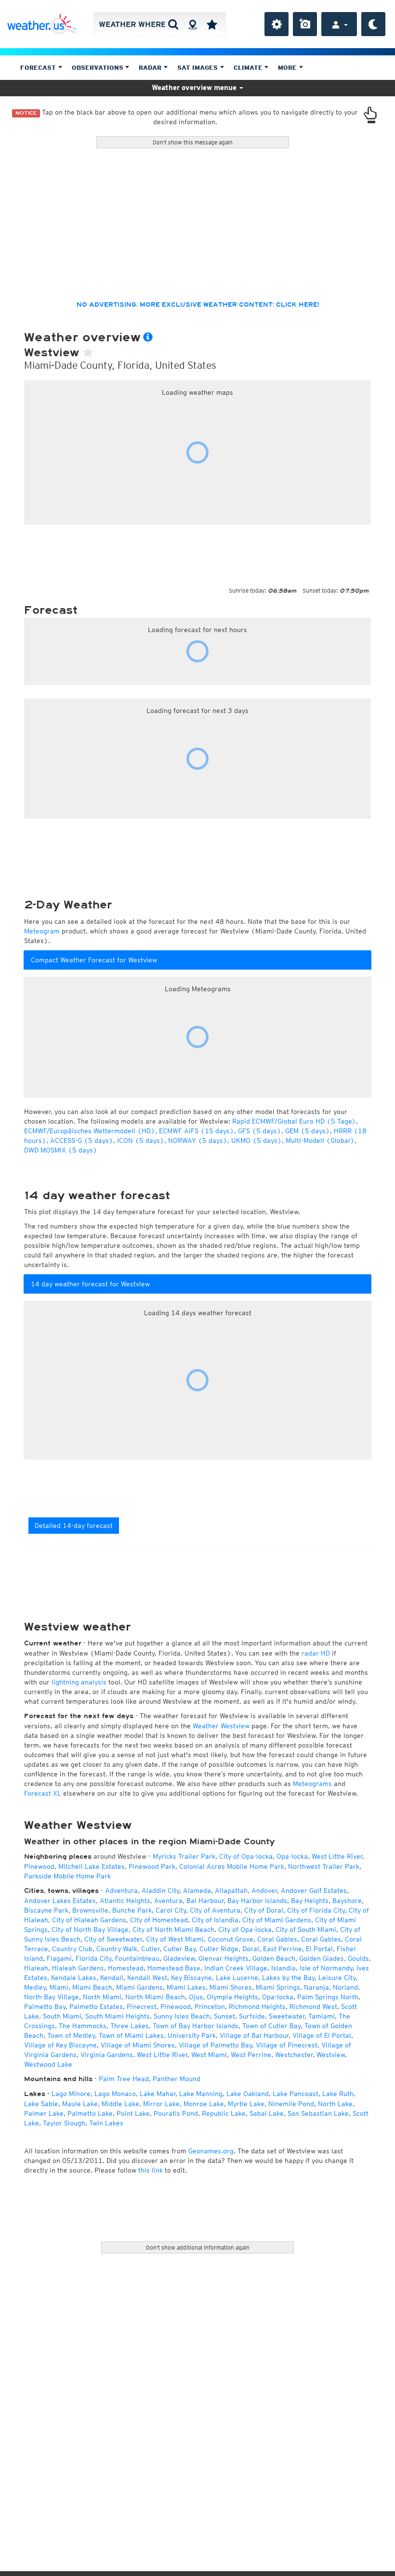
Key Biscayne (191, 1978)
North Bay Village (52, 1997)
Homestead (126, 1968)
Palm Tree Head (124, 2079)
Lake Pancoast (296, 2094)
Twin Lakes (106, 2123)
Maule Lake (80, 2104)
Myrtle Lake (246, 2104)
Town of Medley (71, 2035)
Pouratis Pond (176, 2113)
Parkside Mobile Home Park (67, 1876)
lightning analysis (79, 1682)
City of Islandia (215, 1920)
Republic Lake (224, 2113)
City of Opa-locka (246, 1856)
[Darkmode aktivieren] (373, 24)
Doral (251, 1949)
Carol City (171, 1910)
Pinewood (39, 1866)
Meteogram (42, 931)
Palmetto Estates (96, 2006)
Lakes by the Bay (288, 1978)
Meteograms (312, 1784)
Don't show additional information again (198, 2247)
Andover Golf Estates (314, 1890)
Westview (331, 2055)
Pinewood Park (152, 1866)
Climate (249, 68)
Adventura (121, 1890)
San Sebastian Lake (318, 2113)
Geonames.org (211, 2151)
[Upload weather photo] (305, 24)
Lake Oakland (248, 2094)
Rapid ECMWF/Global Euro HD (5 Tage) (294, 1121)
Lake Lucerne (237, 1978)
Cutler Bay (179, 1949)
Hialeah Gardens (78, 1968)
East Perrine (283, 1949)
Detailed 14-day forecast (74, 1526)
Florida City (93, 1958)
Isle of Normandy (326, 1968)
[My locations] (212, 24)
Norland (345, 1987)
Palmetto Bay (45, 2006)
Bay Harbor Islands (257, 1901)
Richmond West (313, 2006)
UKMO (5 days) (257, 1140)
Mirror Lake (161, 2104)
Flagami (59, 1958)
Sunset (224, 2016)
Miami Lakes (186, 1987)
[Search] (173, 24)
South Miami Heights (118, 2016)
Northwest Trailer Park (324, 1866)
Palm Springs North (328, 1997)
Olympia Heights (232, 1997)
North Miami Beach (155, 1997)
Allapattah (231, 1890)
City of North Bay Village (90, 1929)
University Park (192, 2035)
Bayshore (347, 1901)
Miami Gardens (139, 1987)
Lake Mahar (158, 2094)
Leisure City (337, 1978)
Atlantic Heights (125, 1901)
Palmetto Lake (90, 2113)
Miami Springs (278, 1987)
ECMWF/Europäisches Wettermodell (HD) (90, 1131)
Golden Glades (322, 1958)
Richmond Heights (257, 2006)
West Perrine (251, 2055)
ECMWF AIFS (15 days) (197, 1131)
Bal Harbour (205, 1901)
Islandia (283, 1968)
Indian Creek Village (236, 1968)
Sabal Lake (267, 2113)
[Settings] (276, 24)
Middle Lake (120, 2104)
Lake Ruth (338, 2094)
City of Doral (264, 1910)
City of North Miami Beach (173, 1929)
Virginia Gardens (107, 2055)
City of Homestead (159, 1920)
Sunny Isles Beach (182, 2016)
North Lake (335, 2104)
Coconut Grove (230, 1939)
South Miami (62, 2016)
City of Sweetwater (113, 1939)
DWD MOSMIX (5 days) (61, 1150)
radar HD (316, 1653)
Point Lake (133, 2113)
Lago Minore (71, 2094)
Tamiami (322, 2016)
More (288, 68)
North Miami (102, 1997)
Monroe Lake (204, 2104)
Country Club (72, 1949)
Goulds (358, 1958)
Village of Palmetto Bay (215, 2045)
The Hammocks (83, 2026)
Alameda (197, 1890)
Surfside (252, 2016)
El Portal (319, 1949)
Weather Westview (221, 1726)
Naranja (316, 1987)
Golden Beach (274, 1958)
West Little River (337, 1856)
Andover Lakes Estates (60, 1901)
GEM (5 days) (308, 1131)
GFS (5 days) (260, 1131)
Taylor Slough (64, 2123)
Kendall (112, 1978)
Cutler (150, 1949)
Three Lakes (130, 2026)
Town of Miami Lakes (131, 2035)
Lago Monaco (115, 2094)
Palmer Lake (44, 2113)
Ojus (196, 1997)
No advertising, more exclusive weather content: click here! (198, 305)
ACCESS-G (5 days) (82, 1140)
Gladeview (179, 1958)
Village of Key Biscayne (60, 2045)
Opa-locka (292, 1856)
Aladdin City (160, 1890)
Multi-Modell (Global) (320, 1140)
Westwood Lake (48, 2064)
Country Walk (117, 1949)
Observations (99, 68)
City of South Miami (306, 1929)
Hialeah (36, 1968)
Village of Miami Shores (138, 2045)
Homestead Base (174, 1968)
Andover (264, 1890)
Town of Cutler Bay (271, 2026)
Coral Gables (277, 1939)
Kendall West (147, 1978)
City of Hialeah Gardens (89, 1920)
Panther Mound (177, 2079)
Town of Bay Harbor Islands (196, 2026)
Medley (35, 1987)
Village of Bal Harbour (254, 2035)
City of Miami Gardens (277, 1920)
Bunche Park (132, 1910)
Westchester (294, 2055)
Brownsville (90, 1910)
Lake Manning (201, 2094)
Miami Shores (231, 1987)
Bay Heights (310, 1901)
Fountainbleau (137, 1958)
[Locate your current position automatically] (192, 24)
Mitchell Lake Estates (92, 1866)
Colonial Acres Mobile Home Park (232, 1866)
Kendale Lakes (74, 1978)
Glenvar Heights (224, 1958)
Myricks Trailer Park (184, 1856)
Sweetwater (287, 2016)
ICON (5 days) (141, 1140)
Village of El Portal (322, 2035)
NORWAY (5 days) (198, 1140)
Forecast (39, 68)
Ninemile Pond (291, 2104)
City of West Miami (175, 1939)
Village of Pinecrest (287, 2045)
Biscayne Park (46, 1910)
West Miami (209, 2055)
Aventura (168, 1901)
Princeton (210, 2006)
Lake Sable (41, 2104)
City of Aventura (215, 1910)
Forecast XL (43, 1793)
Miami (59, 1987)
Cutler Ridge (219, 1949)
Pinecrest (142, 2006)
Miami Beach (92, 1987)
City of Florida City (316, 1910)
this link (151, 2170)
